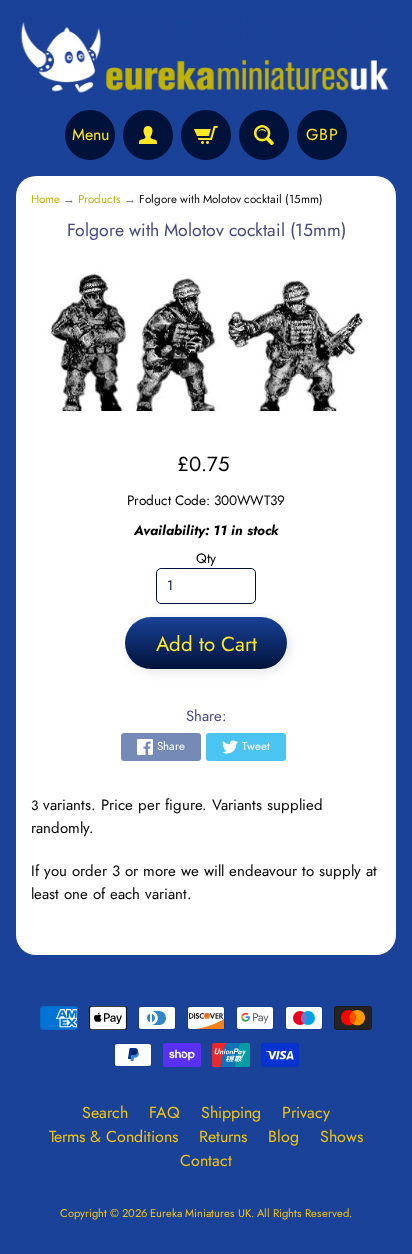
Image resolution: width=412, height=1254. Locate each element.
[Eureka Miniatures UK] (206, 58)
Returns (223, 1136)
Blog (283, 1136)
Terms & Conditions (113, 1136)
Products (99, 199)
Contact (206, 1160)
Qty (206, 558)
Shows (341, 1136)
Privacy (306, 1112)
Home (45, 199)
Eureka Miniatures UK (200, 1213)
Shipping (231, 1112)
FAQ (164, 1112)
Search (105, 1112)
